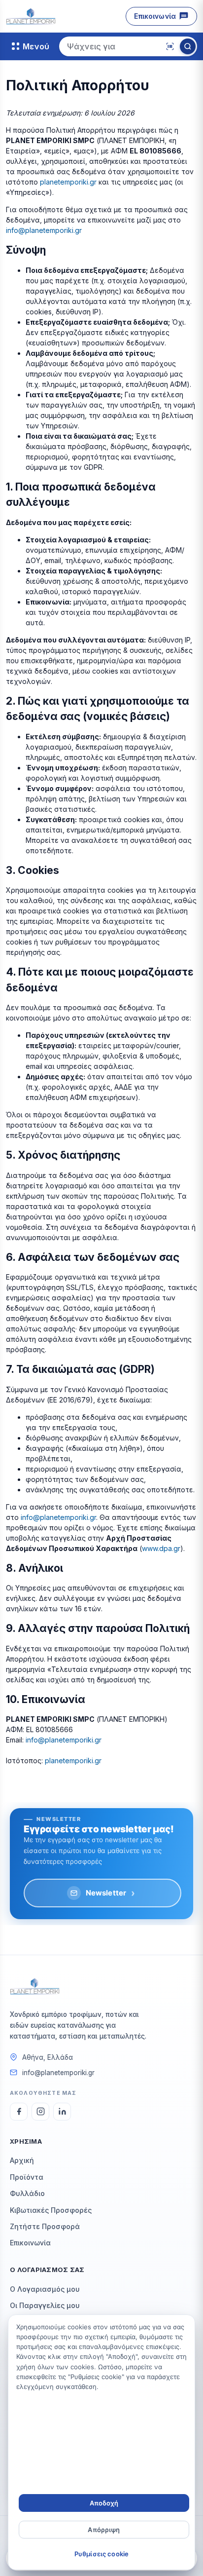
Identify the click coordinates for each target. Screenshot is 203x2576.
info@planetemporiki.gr (44, 230)
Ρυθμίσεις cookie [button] (101, 2554)
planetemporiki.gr (68, 182)
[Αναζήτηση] (188, 46)
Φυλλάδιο (27, 2193)
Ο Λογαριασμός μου (45, 2289)
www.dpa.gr (161, 1548)
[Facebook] (19, 2112)
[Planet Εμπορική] (31, 16)
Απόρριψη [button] (104, 2530)
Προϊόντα (27, 2177)
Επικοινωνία (155, 16)
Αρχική (22, 2160)
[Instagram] (40, 2112)
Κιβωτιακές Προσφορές (51, 2210)
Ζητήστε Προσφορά (45, 2226)
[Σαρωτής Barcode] (170, 46)
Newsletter (111, 1893)
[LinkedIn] (62, 2112)
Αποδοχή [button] (104, 2503)
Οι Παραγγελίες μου (45, 2305)
